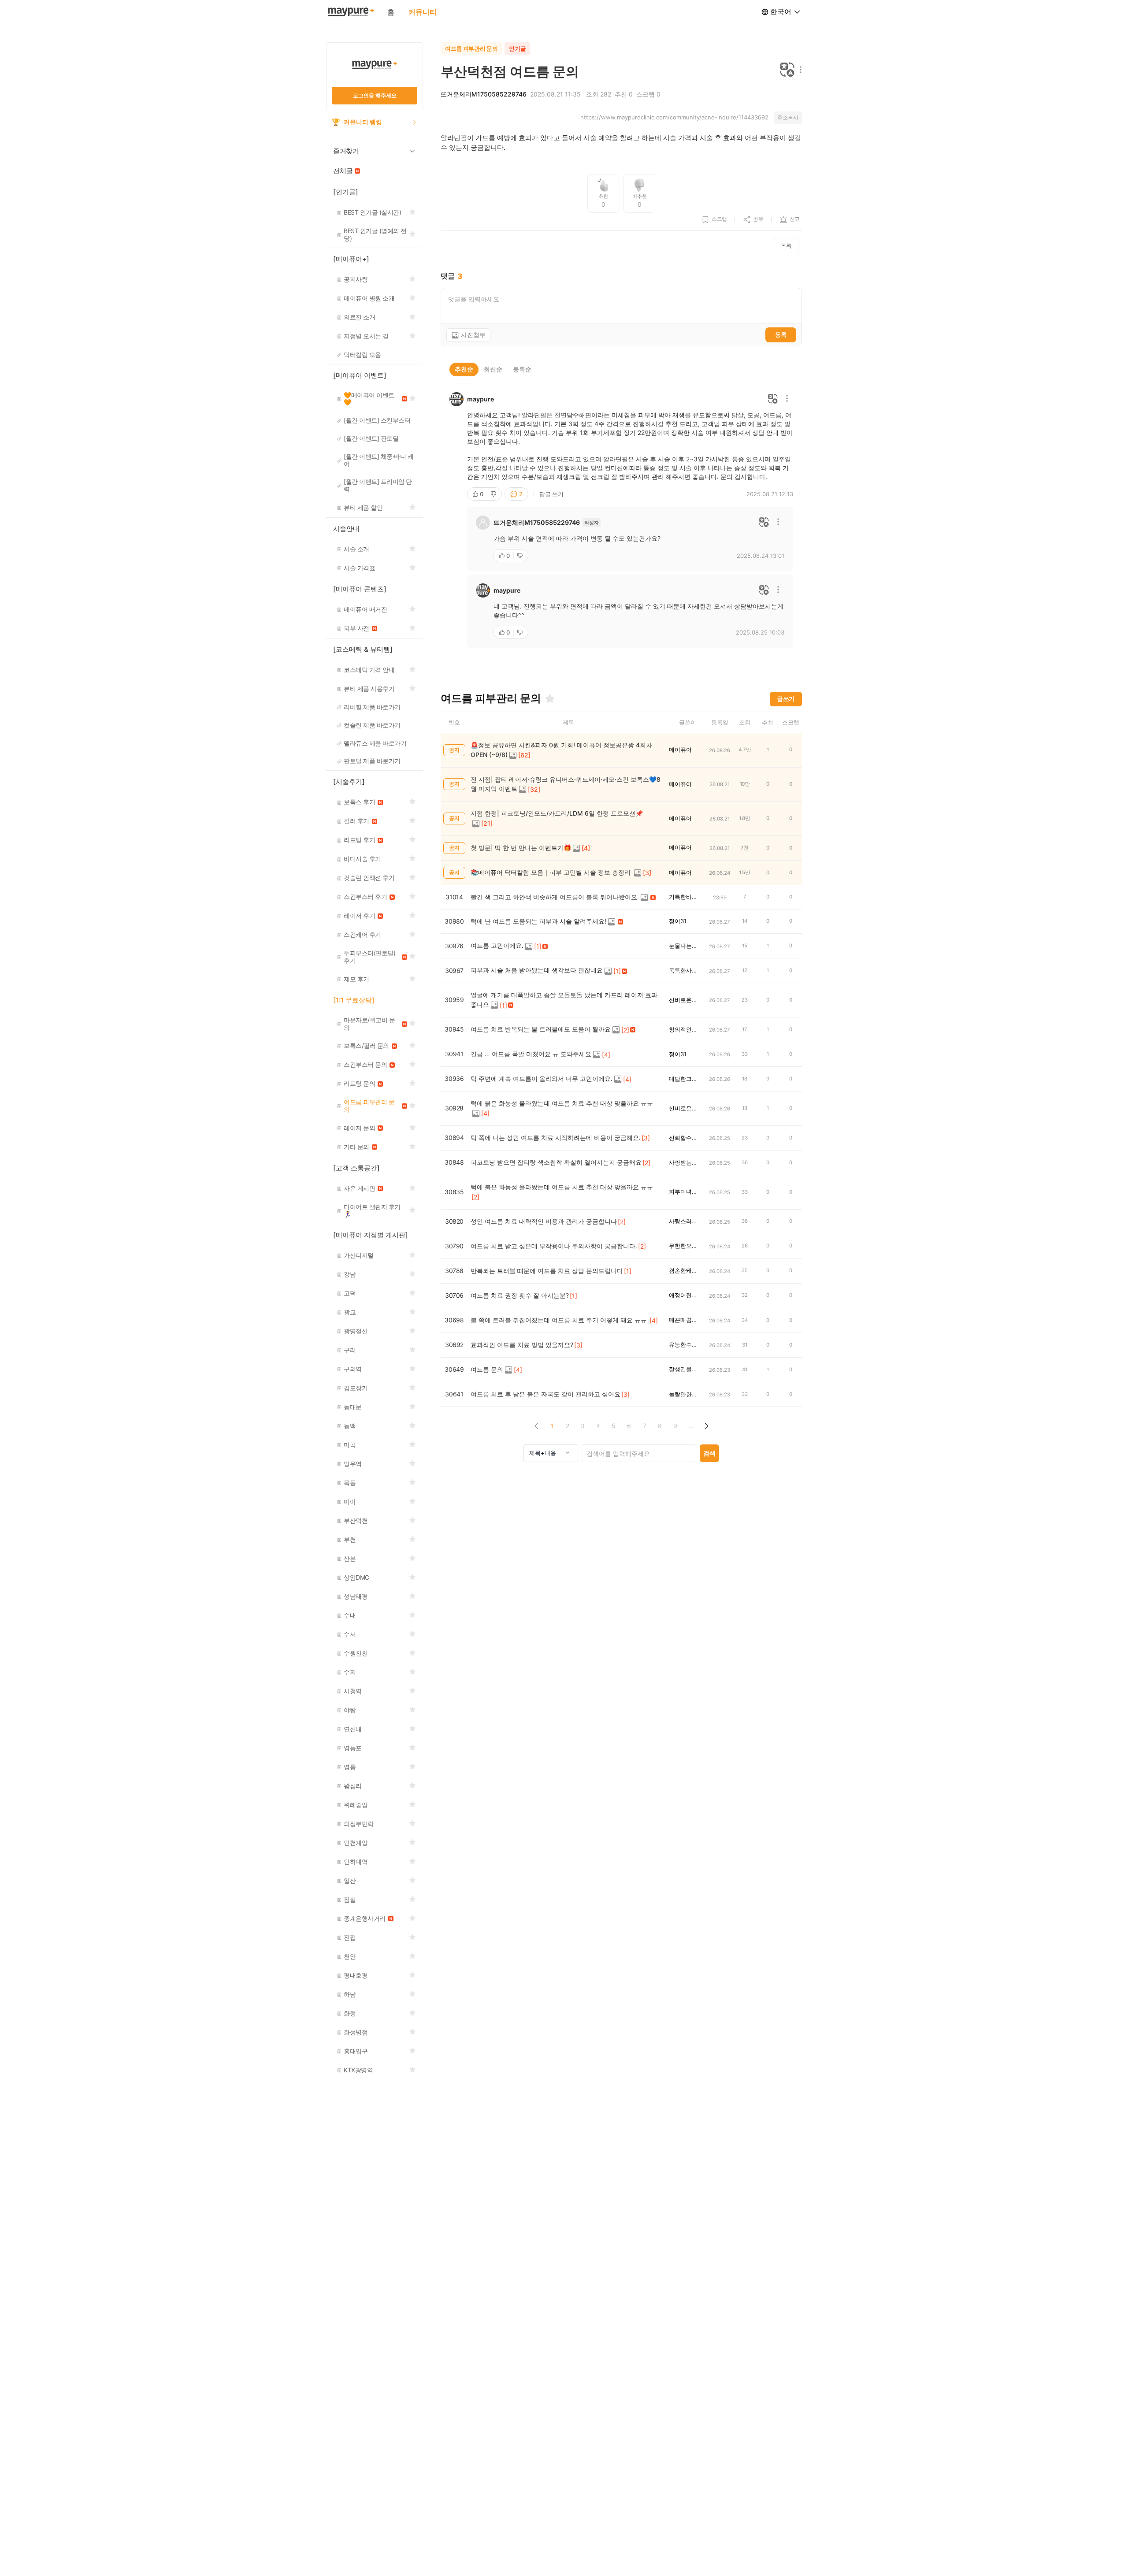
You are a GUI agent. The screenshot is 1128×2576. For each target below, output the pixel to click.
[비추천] (494, 494)
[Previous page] (536, 1426)
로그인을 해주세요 (375, 95)
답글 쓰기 (551, 494)
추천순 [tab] (464, 369)
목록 (786, 246)
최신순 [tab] (493, 369)
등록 (781, 334)
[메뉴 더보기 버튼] (799, 70)
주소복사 (788, 117)
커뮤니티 (423, 12)
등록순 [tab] (522, 369)
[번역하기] (787, 70)
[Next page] (706, 1426)
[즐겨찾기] (550, 698)
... (691, 1426)
